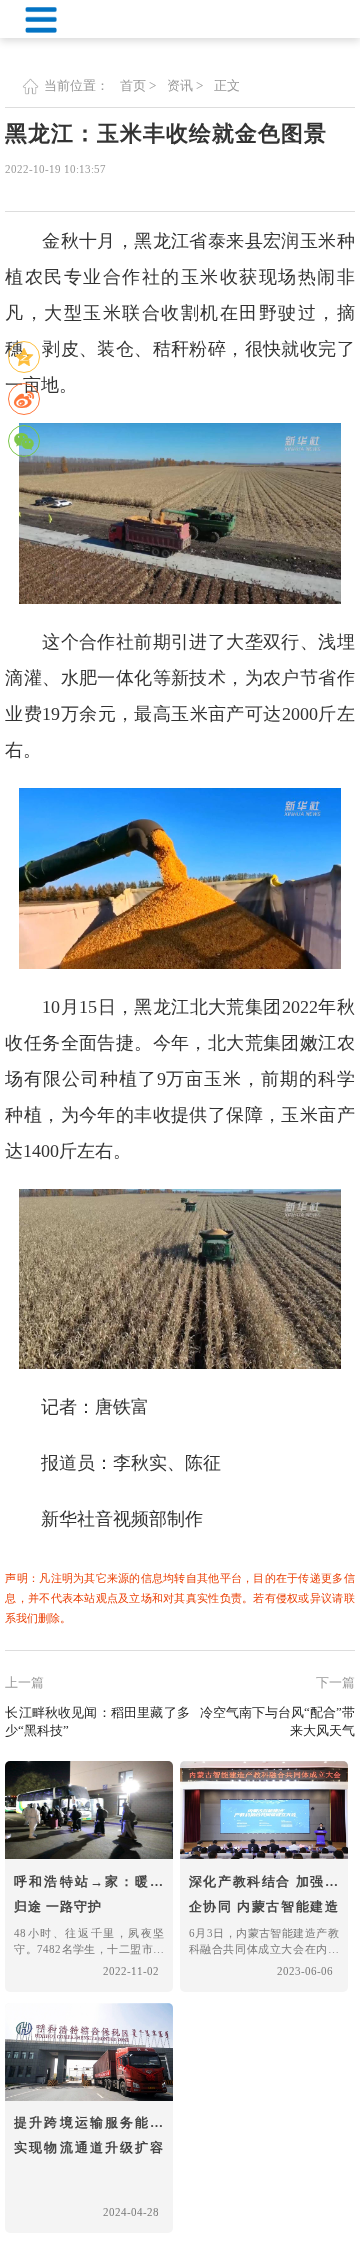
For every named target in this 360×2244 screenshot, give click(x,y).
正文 (227, 85)
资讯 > (185, 85)
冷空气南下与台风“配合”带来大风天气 (277, 1721)
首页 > (138, 85)
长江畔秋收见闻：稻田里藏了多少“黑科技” (97, 1721)
